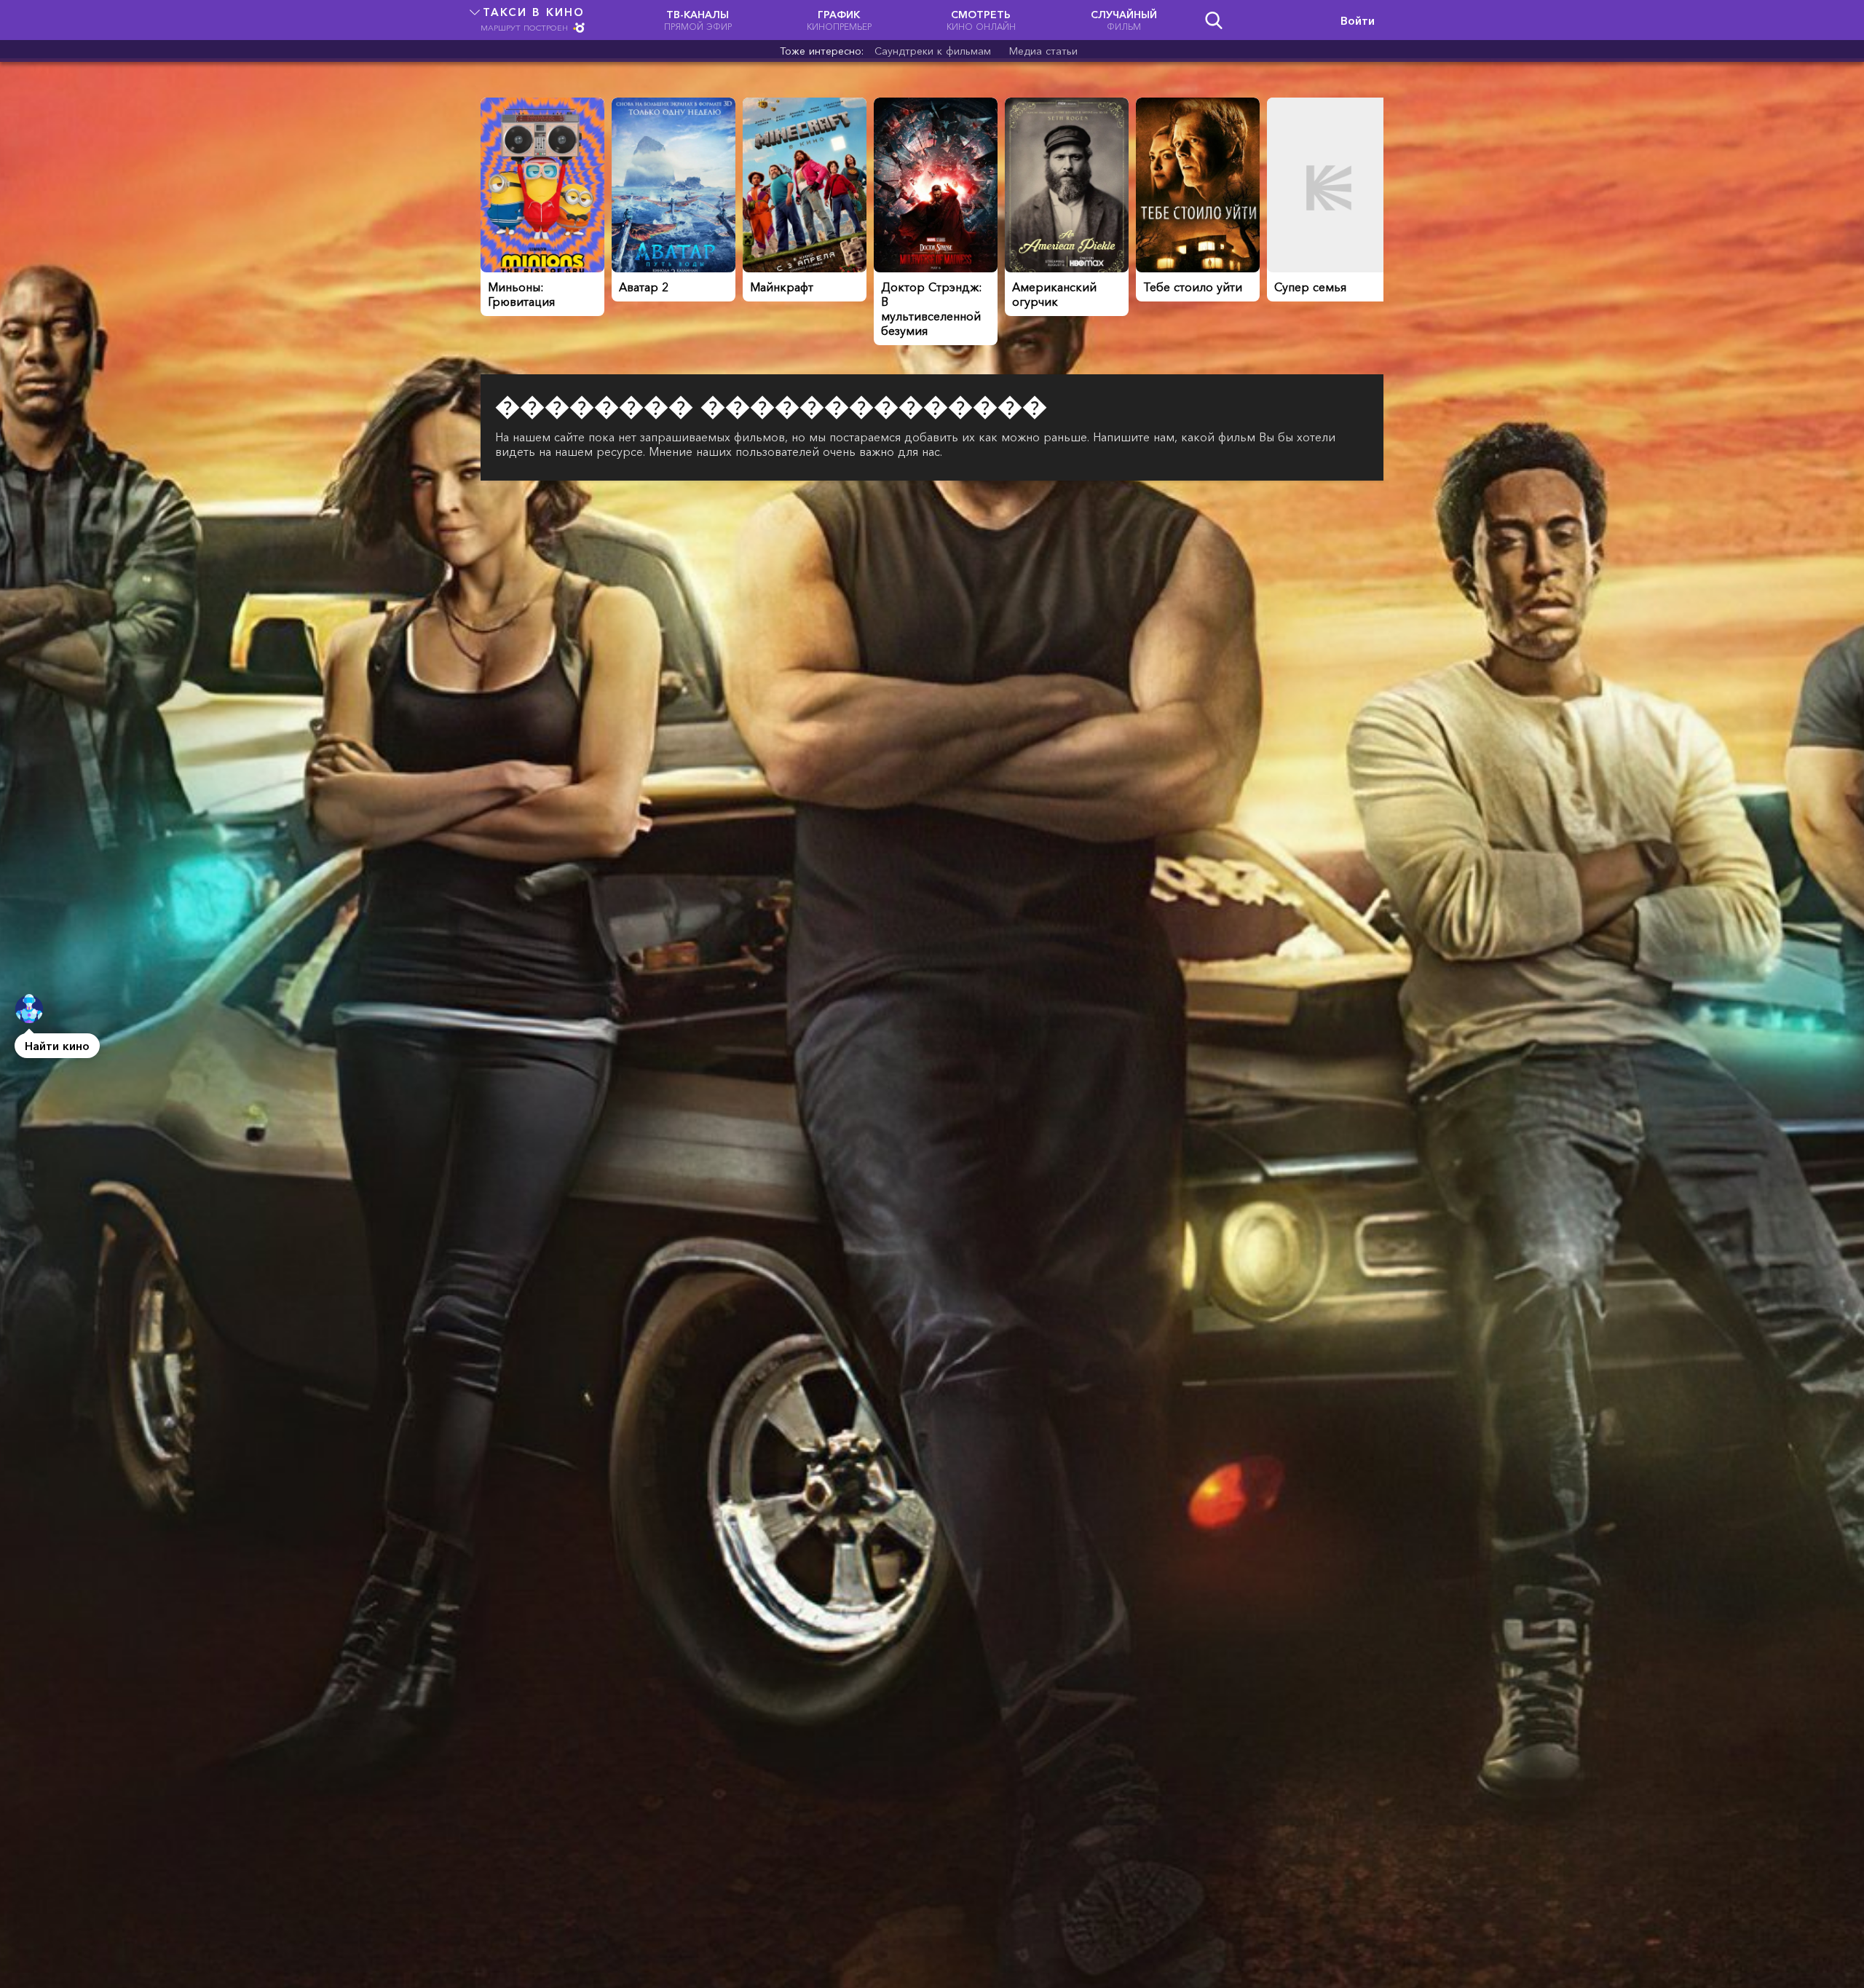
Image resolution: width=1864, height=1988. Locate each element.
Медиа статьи (1043, 51)
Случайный (1124, 20)
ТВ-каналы (698, 20)
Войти (1358, 20)
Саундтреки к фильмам (933, 51)
